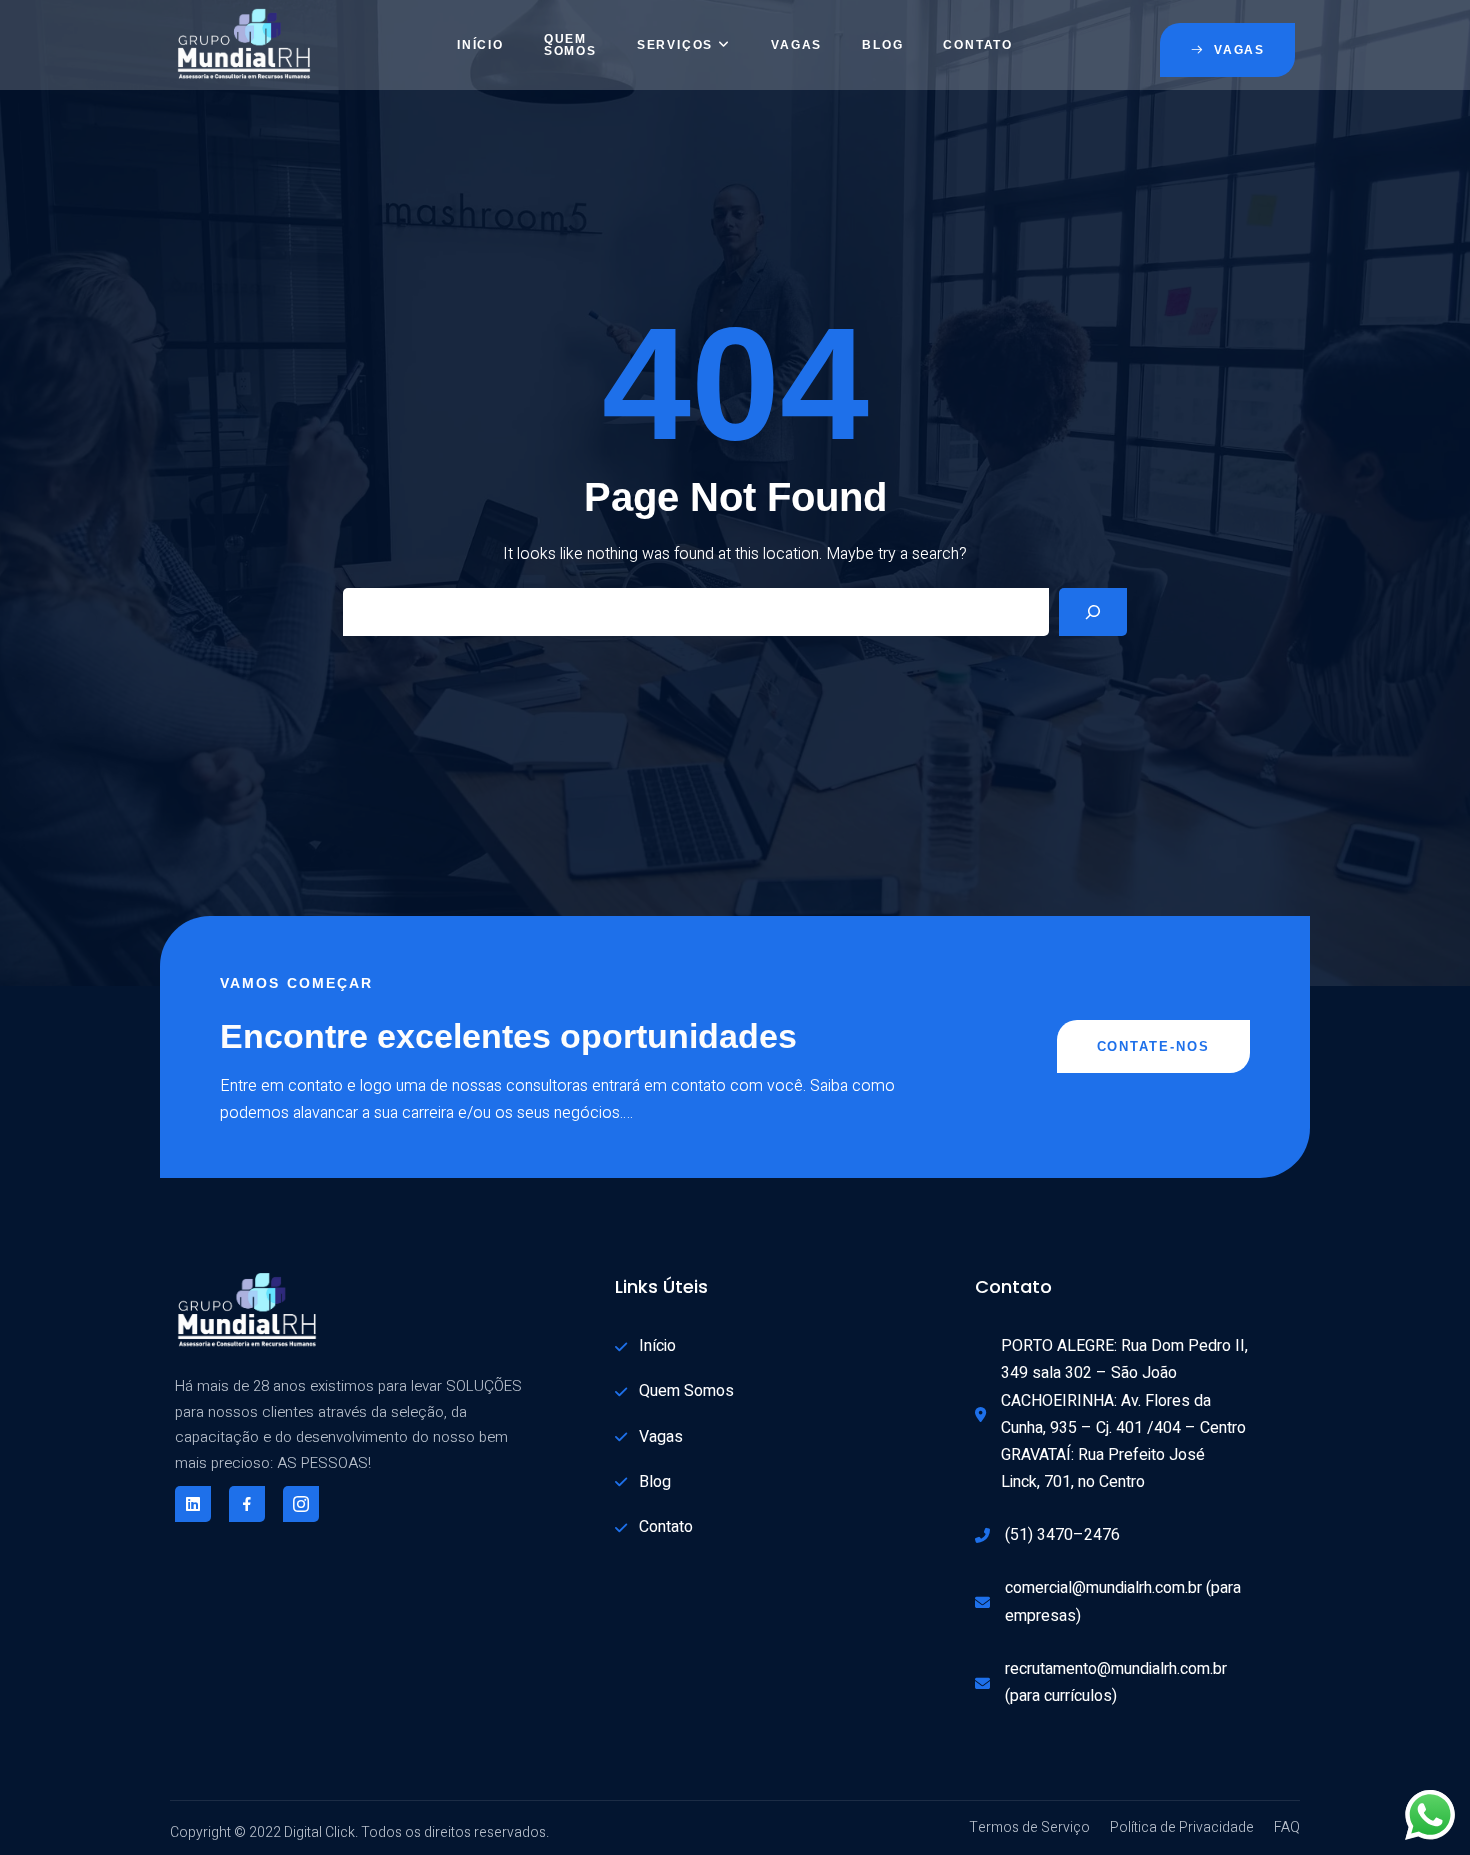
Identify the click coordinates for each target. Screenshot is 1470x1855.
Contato (978, 45)
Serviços (675, 45)
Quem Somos (570, 45)
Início (480, 45)
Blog (882, 45)
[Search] (1093, 612)
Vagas (796, 45)
